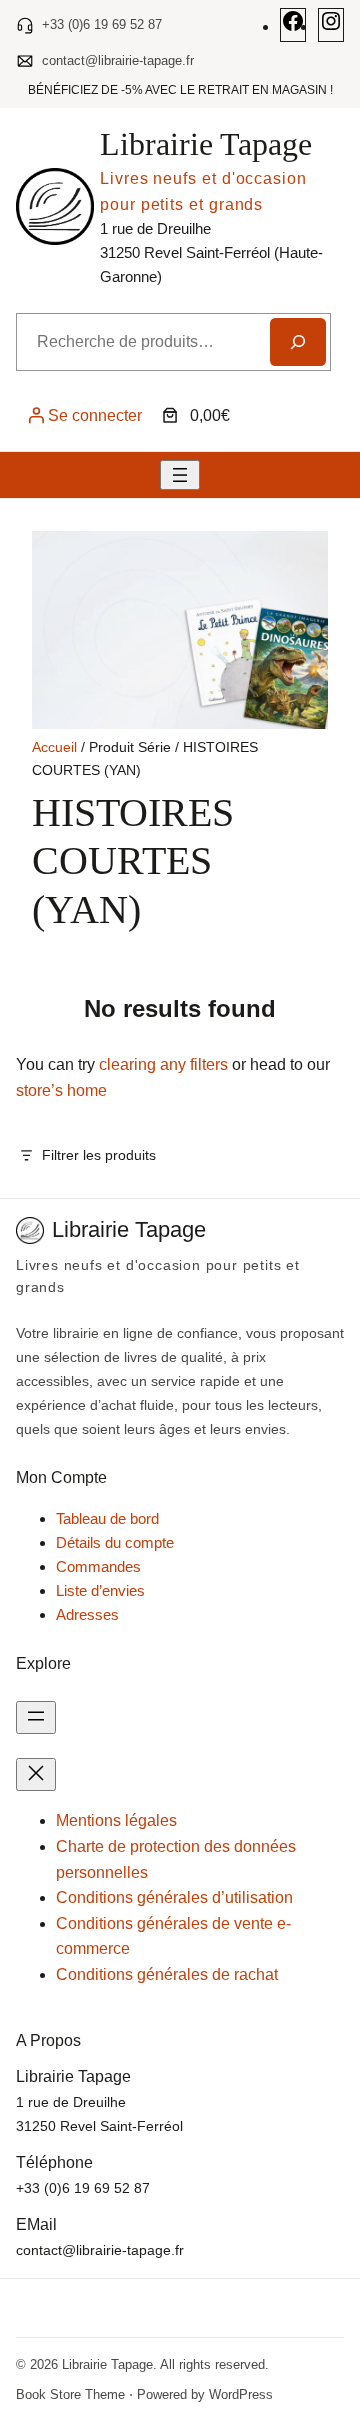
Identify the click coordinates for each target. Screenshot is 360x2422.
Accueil (54, 747)
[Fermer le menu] (36, 1774)
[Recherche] (298, 342)
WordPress (241, 2394)
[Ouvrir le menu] (180, 475)
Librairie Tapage (206, 144)
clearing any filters (163, 1064)
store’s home (61, 1090)
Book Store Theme (70, 2394)
